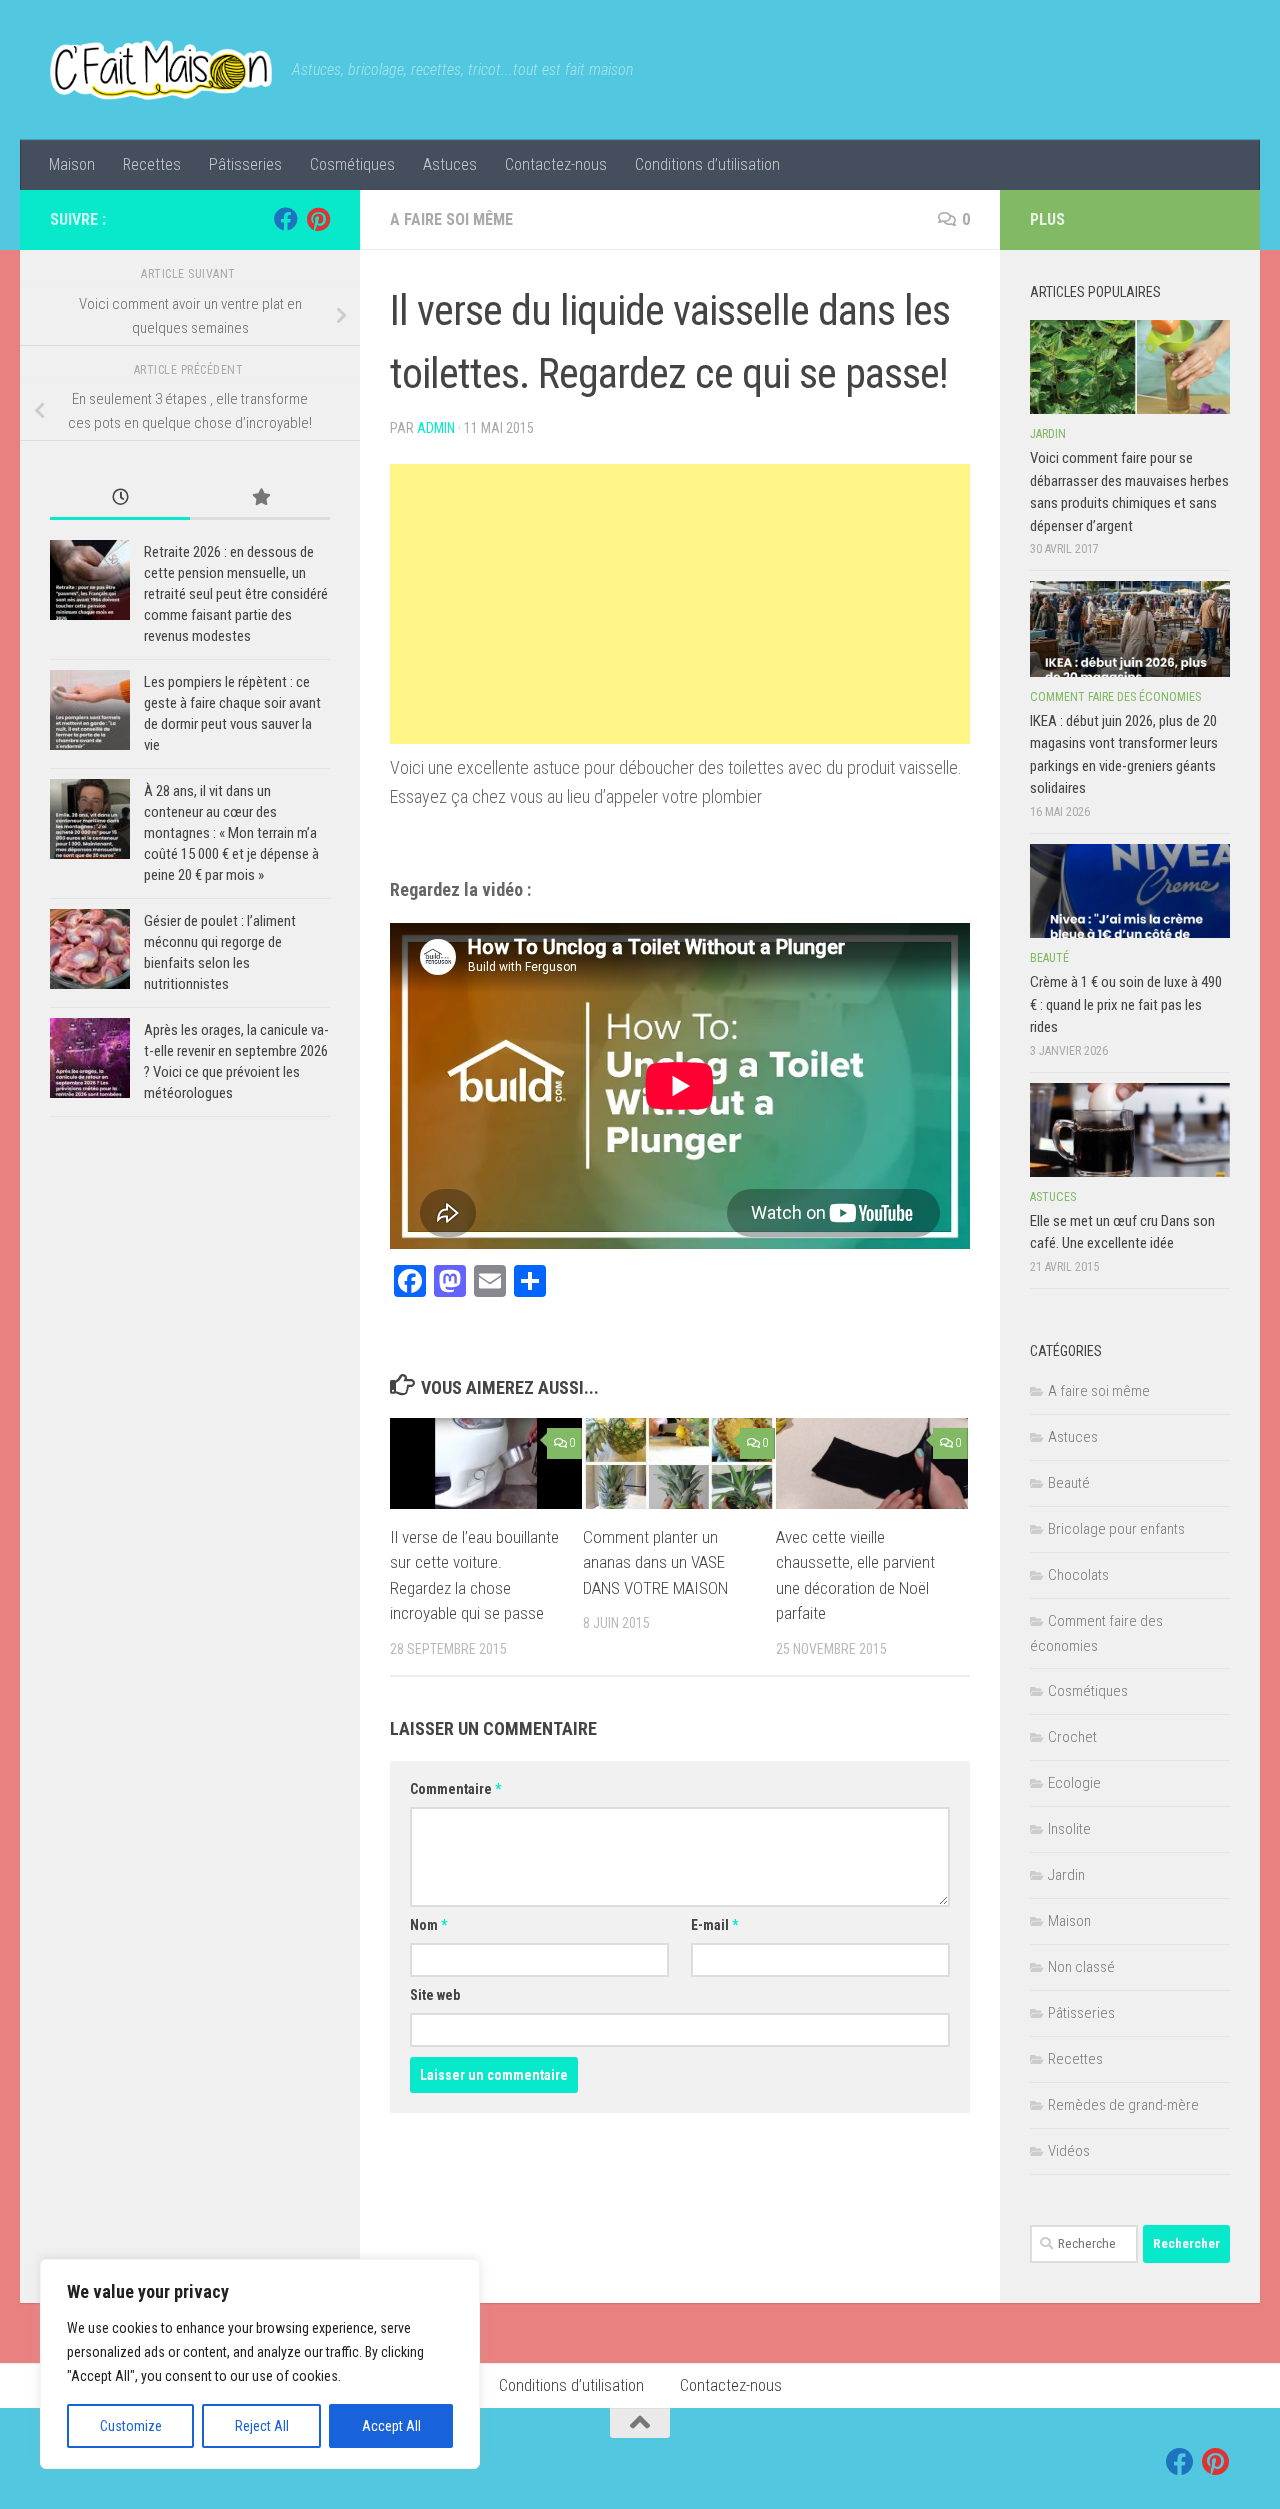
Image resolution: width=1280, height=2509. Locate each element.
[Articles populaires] (260, 498)
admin (436, 428)
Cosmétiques (352, 164)
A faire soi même (451, 219)
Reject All (262, 2426)
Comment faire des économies (1115, 697)
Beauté (1049, 958)
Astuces (450, 164)
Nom (428, 1925)
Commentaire (455, 1789)
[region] (260, 2364)
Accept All (391, 2426)
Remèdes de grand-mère (1123, 2105)
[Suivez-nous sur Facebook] (286, 219)
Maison (72, 164)
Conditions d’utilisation (707, 164)
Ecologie (1074, 1783)
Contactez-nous (556, 164)
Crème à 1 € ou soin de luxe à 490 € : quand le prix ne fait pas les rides (1126, 1004)
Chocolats (1078, 1575)
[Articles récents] (120, 498)
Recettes (152, 164)
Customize (131, 2426)
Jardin (1048, 434)
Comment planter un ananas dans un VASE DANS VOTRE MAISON (655, 1562)
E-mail (714, 1925)
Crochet (1072, 1737)
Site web (435, 1995)
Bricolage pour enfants (1116, 1529)
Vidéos (1069, 2151)
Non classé (1081, 1967)
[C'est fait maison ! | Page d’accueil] (161, 70)
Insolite (1069, 1829)
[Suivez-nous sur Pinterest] (318, 219)
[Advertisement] (680, 604)
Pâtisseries (245, 164)
